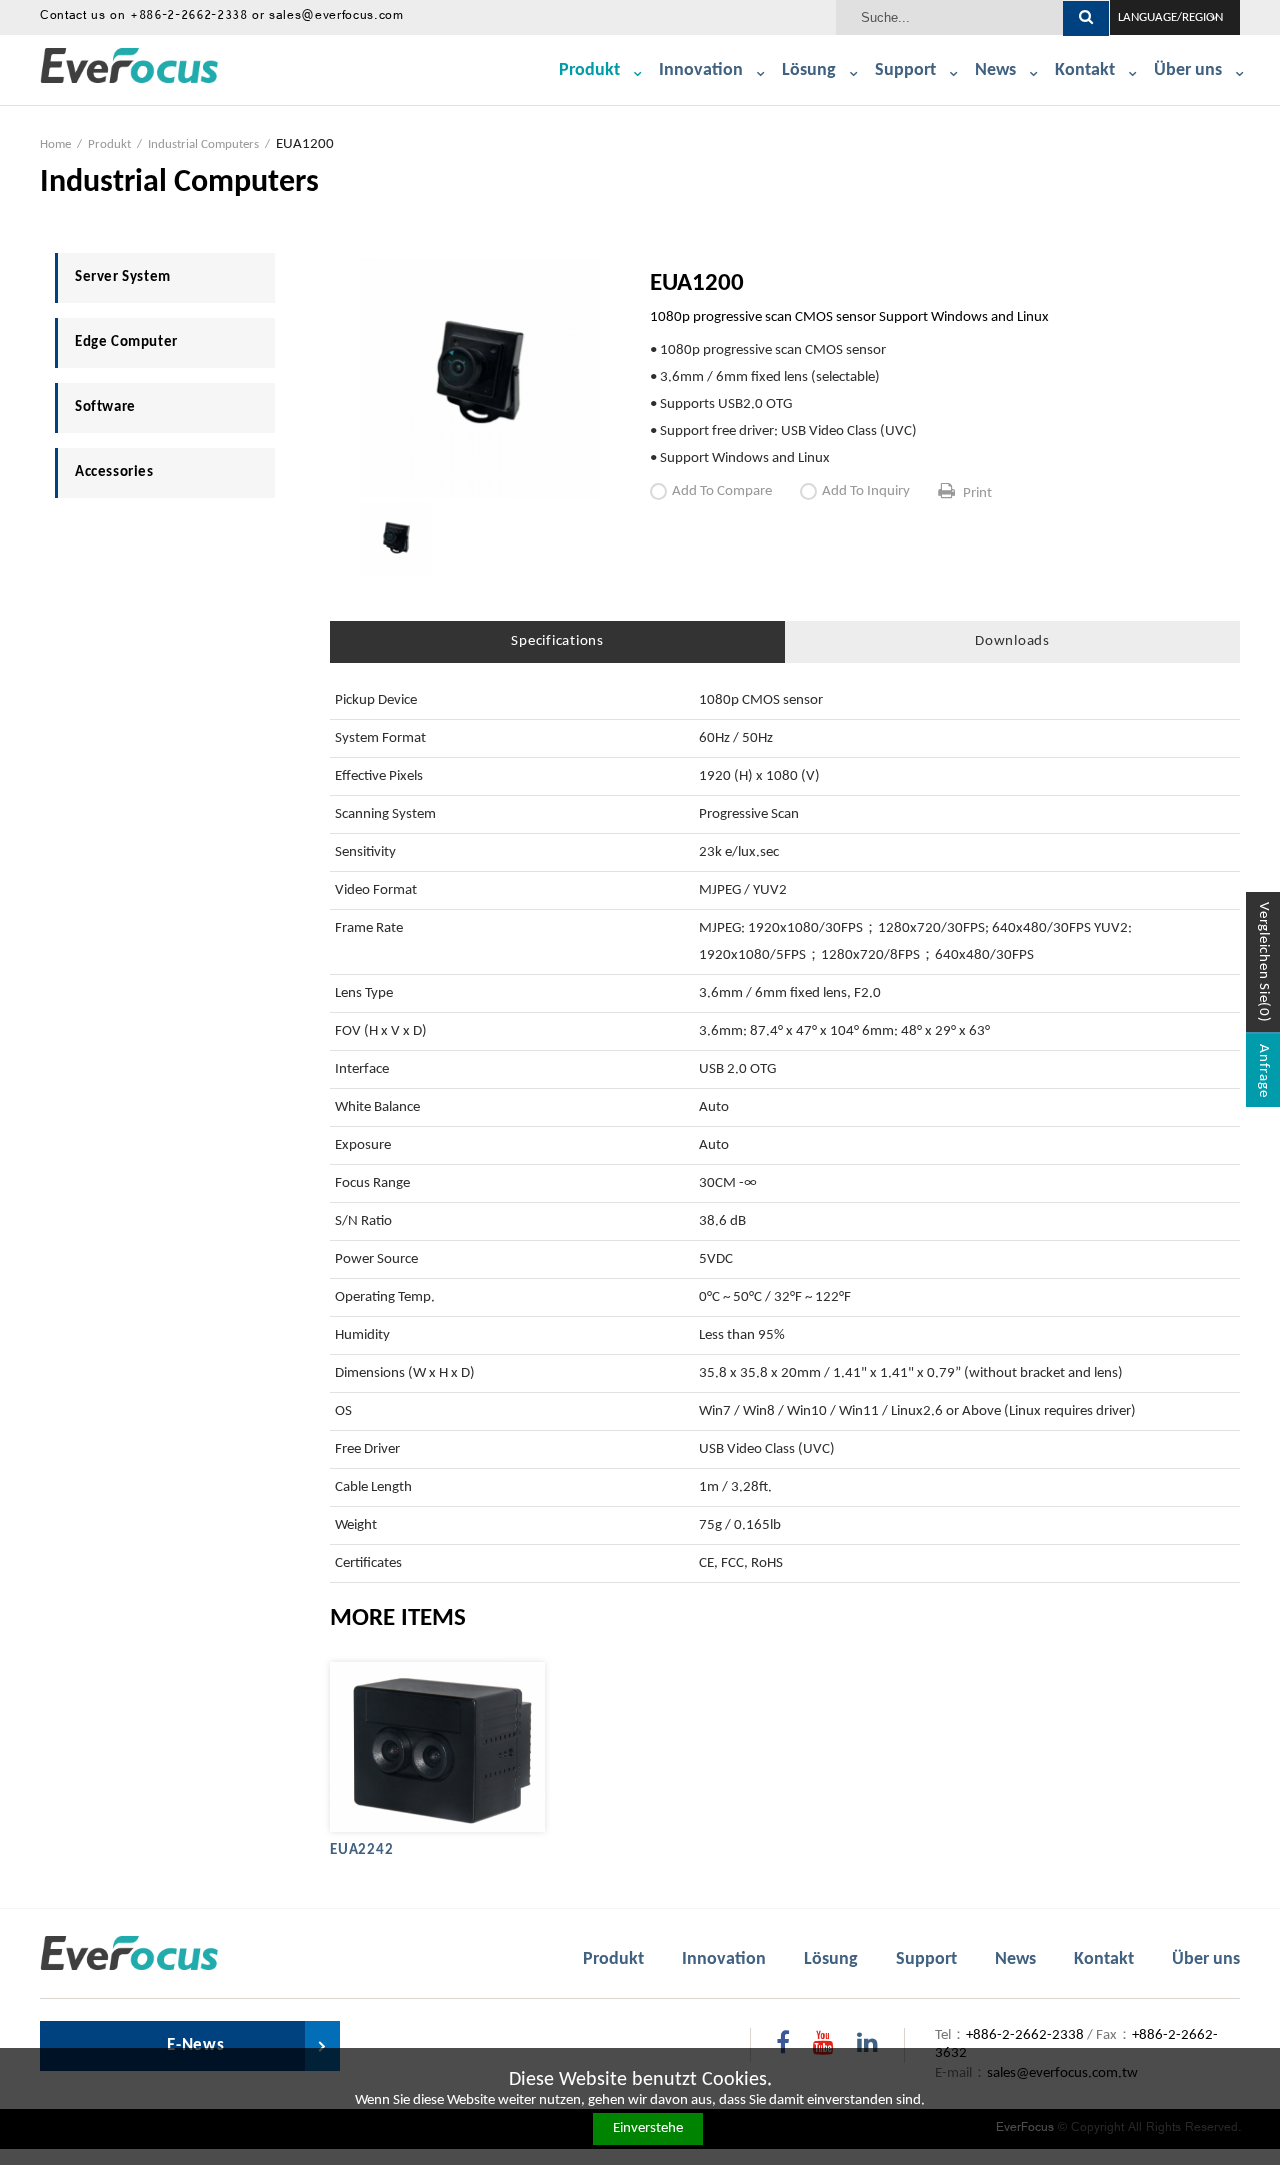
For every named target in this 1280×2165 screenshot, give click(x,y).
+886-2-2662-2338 (188, 17)
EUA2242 (361, 1850)
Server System (123, 277)
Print (977, 493)
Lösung (809, 70)
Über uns (1188, 70)
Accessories (114, 472)
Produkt (589, 70)
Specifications (557, 641)
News (995, 70)
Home (55, 144)
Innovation (701, 70)
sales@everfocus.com (336, 17)
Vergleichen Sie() (1263, 962)
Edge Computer (126, 342)
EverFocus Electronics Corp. (132, 68)
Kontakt (1085, 70)
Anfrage (1263, 1070)
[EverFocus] (132, 1953)
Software (105, 407)
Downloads (1012, 641)
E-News (196, 2045)
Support (905, 70)
